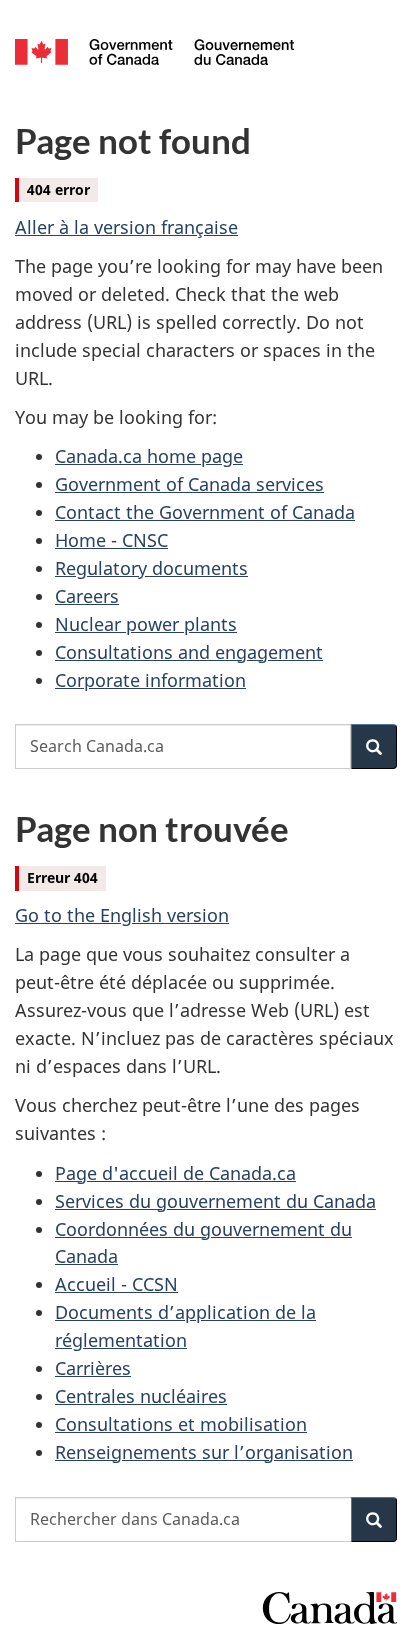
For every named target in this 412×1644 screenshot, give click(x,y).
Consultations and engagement (189, 652)
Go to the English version (122, 915)
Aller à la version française (126, 227)
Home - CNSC (111, 540)
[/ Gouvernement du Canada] (154, 50)
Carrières (93, 1368)
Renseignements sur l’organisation (204, 1452)
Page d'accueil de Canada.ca (175, 1173)
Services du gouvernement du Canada (215, 1201)
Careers (87, 596)
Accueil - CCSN (116, 1284)
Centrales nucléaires (141, 1396)
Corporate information (150, 680)
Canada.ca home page (149, 456)
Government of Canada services (189, 484)
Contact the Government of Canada (205, 512)
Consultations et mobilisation (181, 1424)
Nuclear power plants (146, 624)
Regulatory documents (151, 568)
